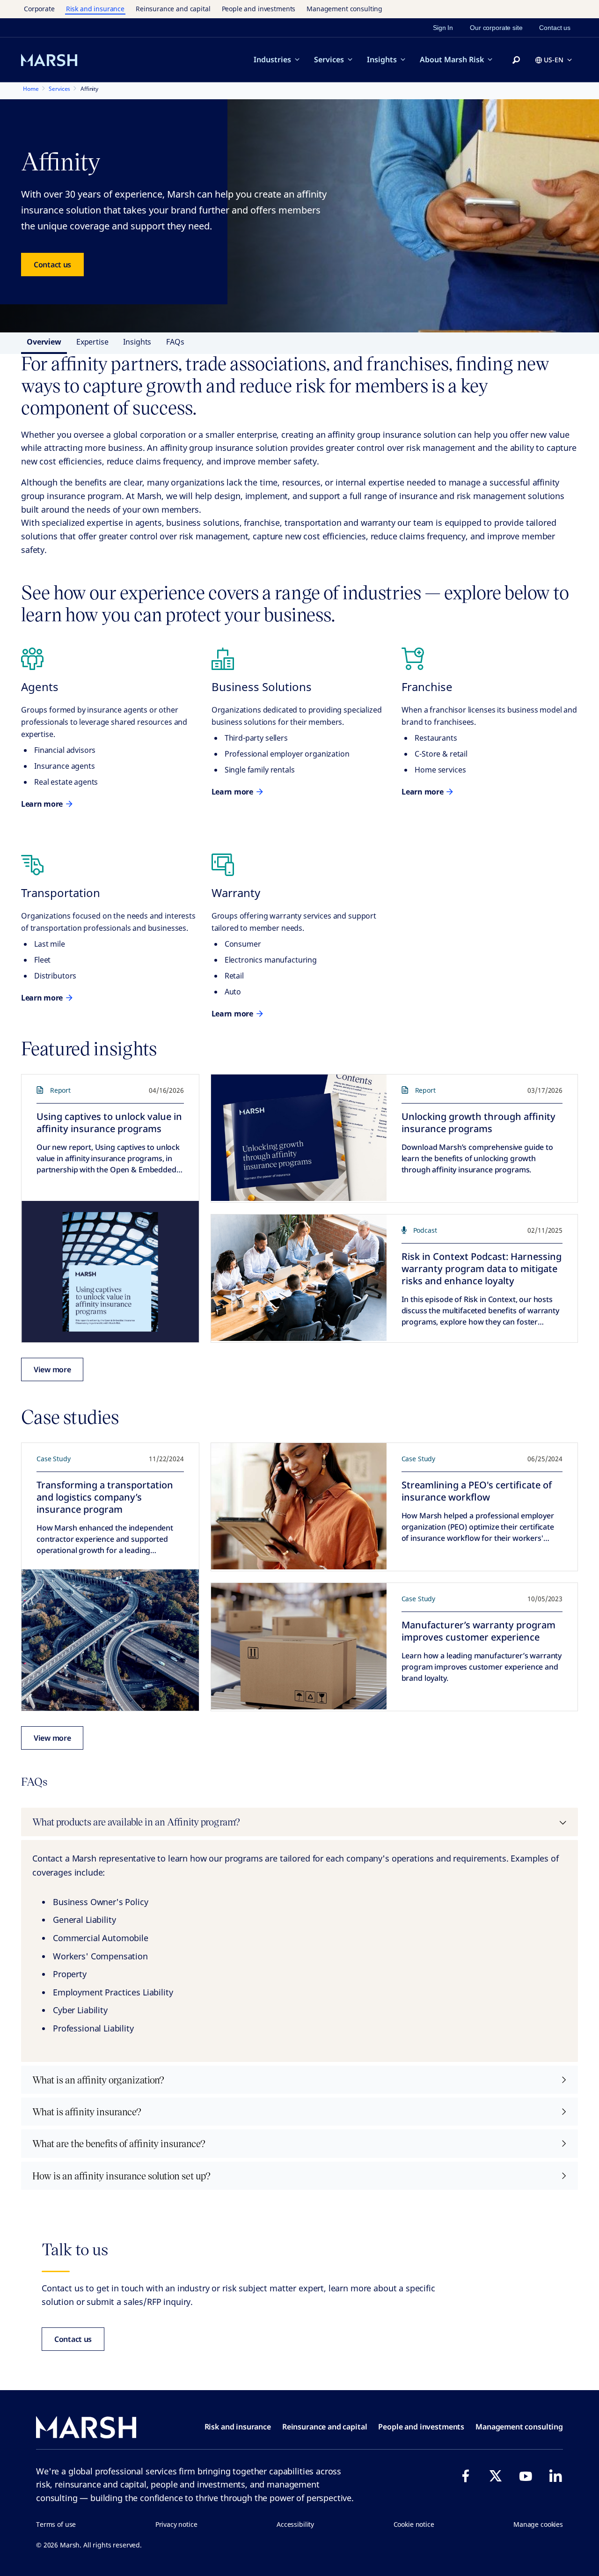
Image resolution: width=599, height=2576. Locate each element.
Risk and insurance (95, 9)
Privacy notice (176, 2524)
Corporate (39, 9)
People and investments (259, 9)
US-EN (554, 60)
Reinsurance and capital (173, 9)
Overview (44, 342)
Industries (272, 59)
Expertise (92, 342)
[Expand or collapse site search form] (516, 60)
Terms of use (56, 2524)
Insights (382, 59)
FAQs (175, 342)
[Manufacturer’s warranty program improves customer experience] (299, 1646)
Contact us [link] (555, 28)
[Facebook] (466, 2476)
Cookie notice (414, 2524)
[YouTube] (526, 2476)
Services (329, 59)
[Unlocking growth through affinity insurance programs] (299, 1138)
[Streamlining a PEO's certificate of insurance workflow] (299, 1506)
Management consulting (344, 9)
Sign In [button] (443, 28)
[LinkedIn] (555, 2476)
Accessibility (295, 2524)
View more (52, 1369)
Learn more (42, 804)
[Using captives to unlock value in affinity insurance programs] (110, 1272)
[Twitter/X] (496, 2476)
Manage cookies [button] (538, 2524)
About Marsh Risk (452, 59)
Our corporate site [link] (496, 28)
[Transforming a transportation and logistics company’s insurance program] (110, 1640)
